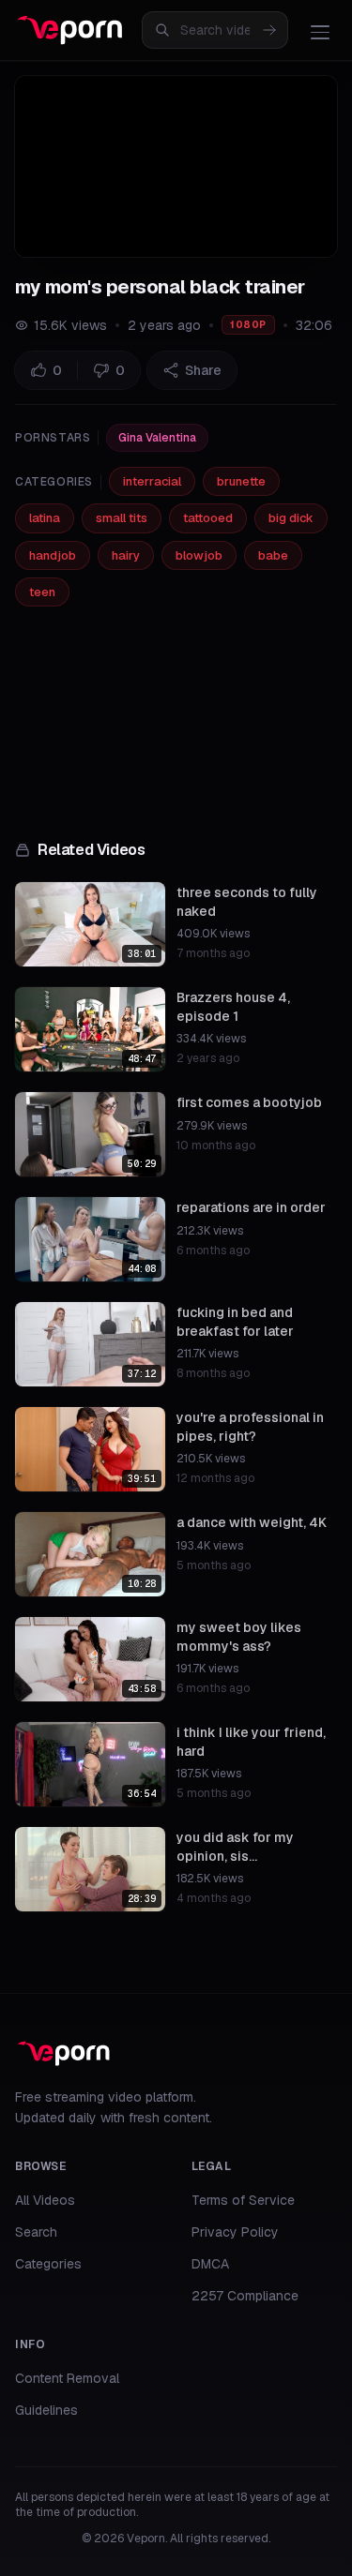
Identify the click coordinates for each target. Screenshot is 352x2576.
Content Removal (67, 2378)
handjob (53, 555)
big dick (291, 518)
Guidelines (46, 2410)
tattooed (208, 518)
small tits (122, 518)
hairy (126, 555)
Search (36, 2232)
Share (203, 370)
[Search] (269, 30)
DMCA (210, 2264)
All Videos (45, 2200)
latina (45, 518)
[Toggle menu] (320, 32)
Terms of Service (243, 2200)
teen (42, 592)
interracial (152, 481)
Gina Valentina (157, 438)
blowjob (199, 555)
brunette (241, 481)
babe (273, 555)
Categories (48, 2264)
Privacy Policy (235, 2232)
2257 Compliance (245, 2296)
